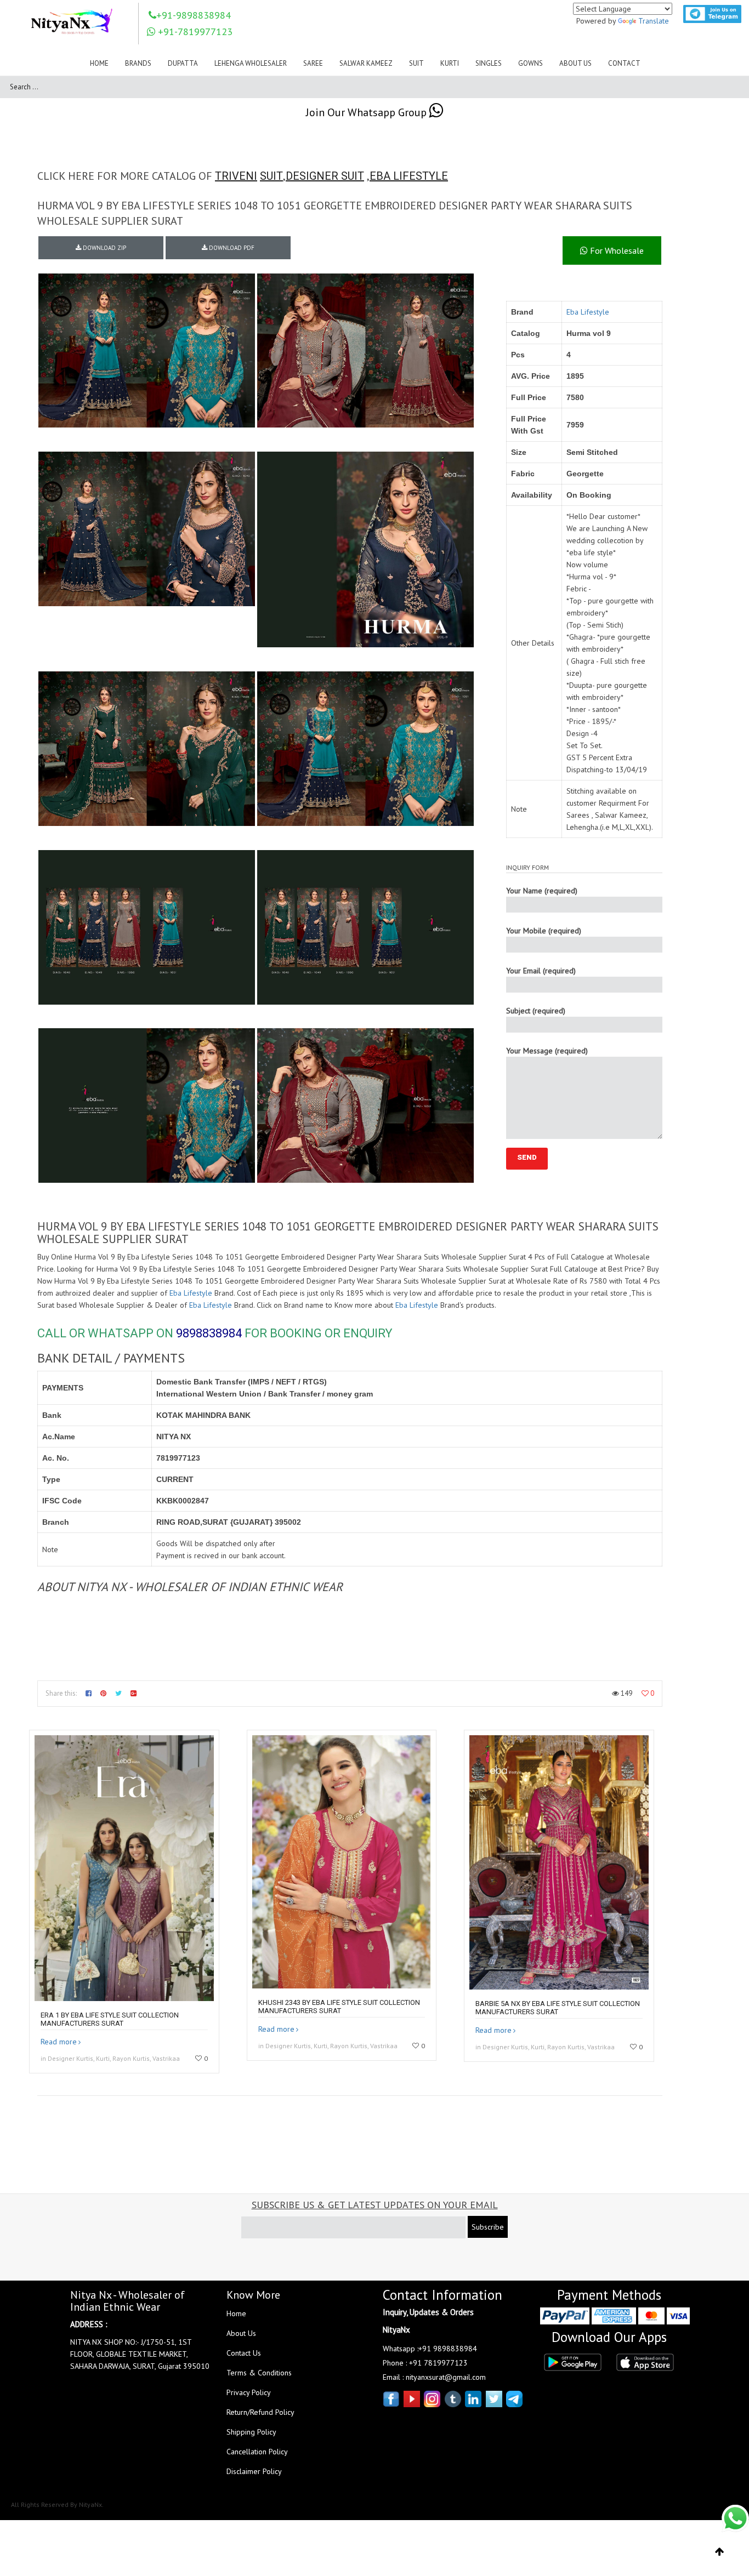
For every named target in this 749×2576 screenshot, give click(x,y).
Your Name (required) (542, 891)
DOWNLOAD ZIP (104, 248)
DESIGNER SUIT (325, 176)
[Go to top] (720, 2552)
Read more (59, 2042)
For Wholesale (616, 250)
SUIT (271, 176)
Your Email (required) (541, 971)
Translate (654, 21)
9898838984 (209, 1333)
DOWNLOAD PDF (231, 248)
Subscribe (488, 2227)
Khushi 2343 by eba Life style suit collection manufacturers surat (339, 2007)
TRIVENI (236, 176)
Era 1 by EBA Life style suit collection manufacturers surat (110, 2019)
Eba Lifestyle (588, 312)
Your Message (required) (547, 1051)
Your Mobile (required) (544, 931)
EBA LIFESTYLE (409, 176)
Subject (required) (536, 1011)
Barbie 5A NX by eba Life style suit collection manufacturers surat (558, 2008)
